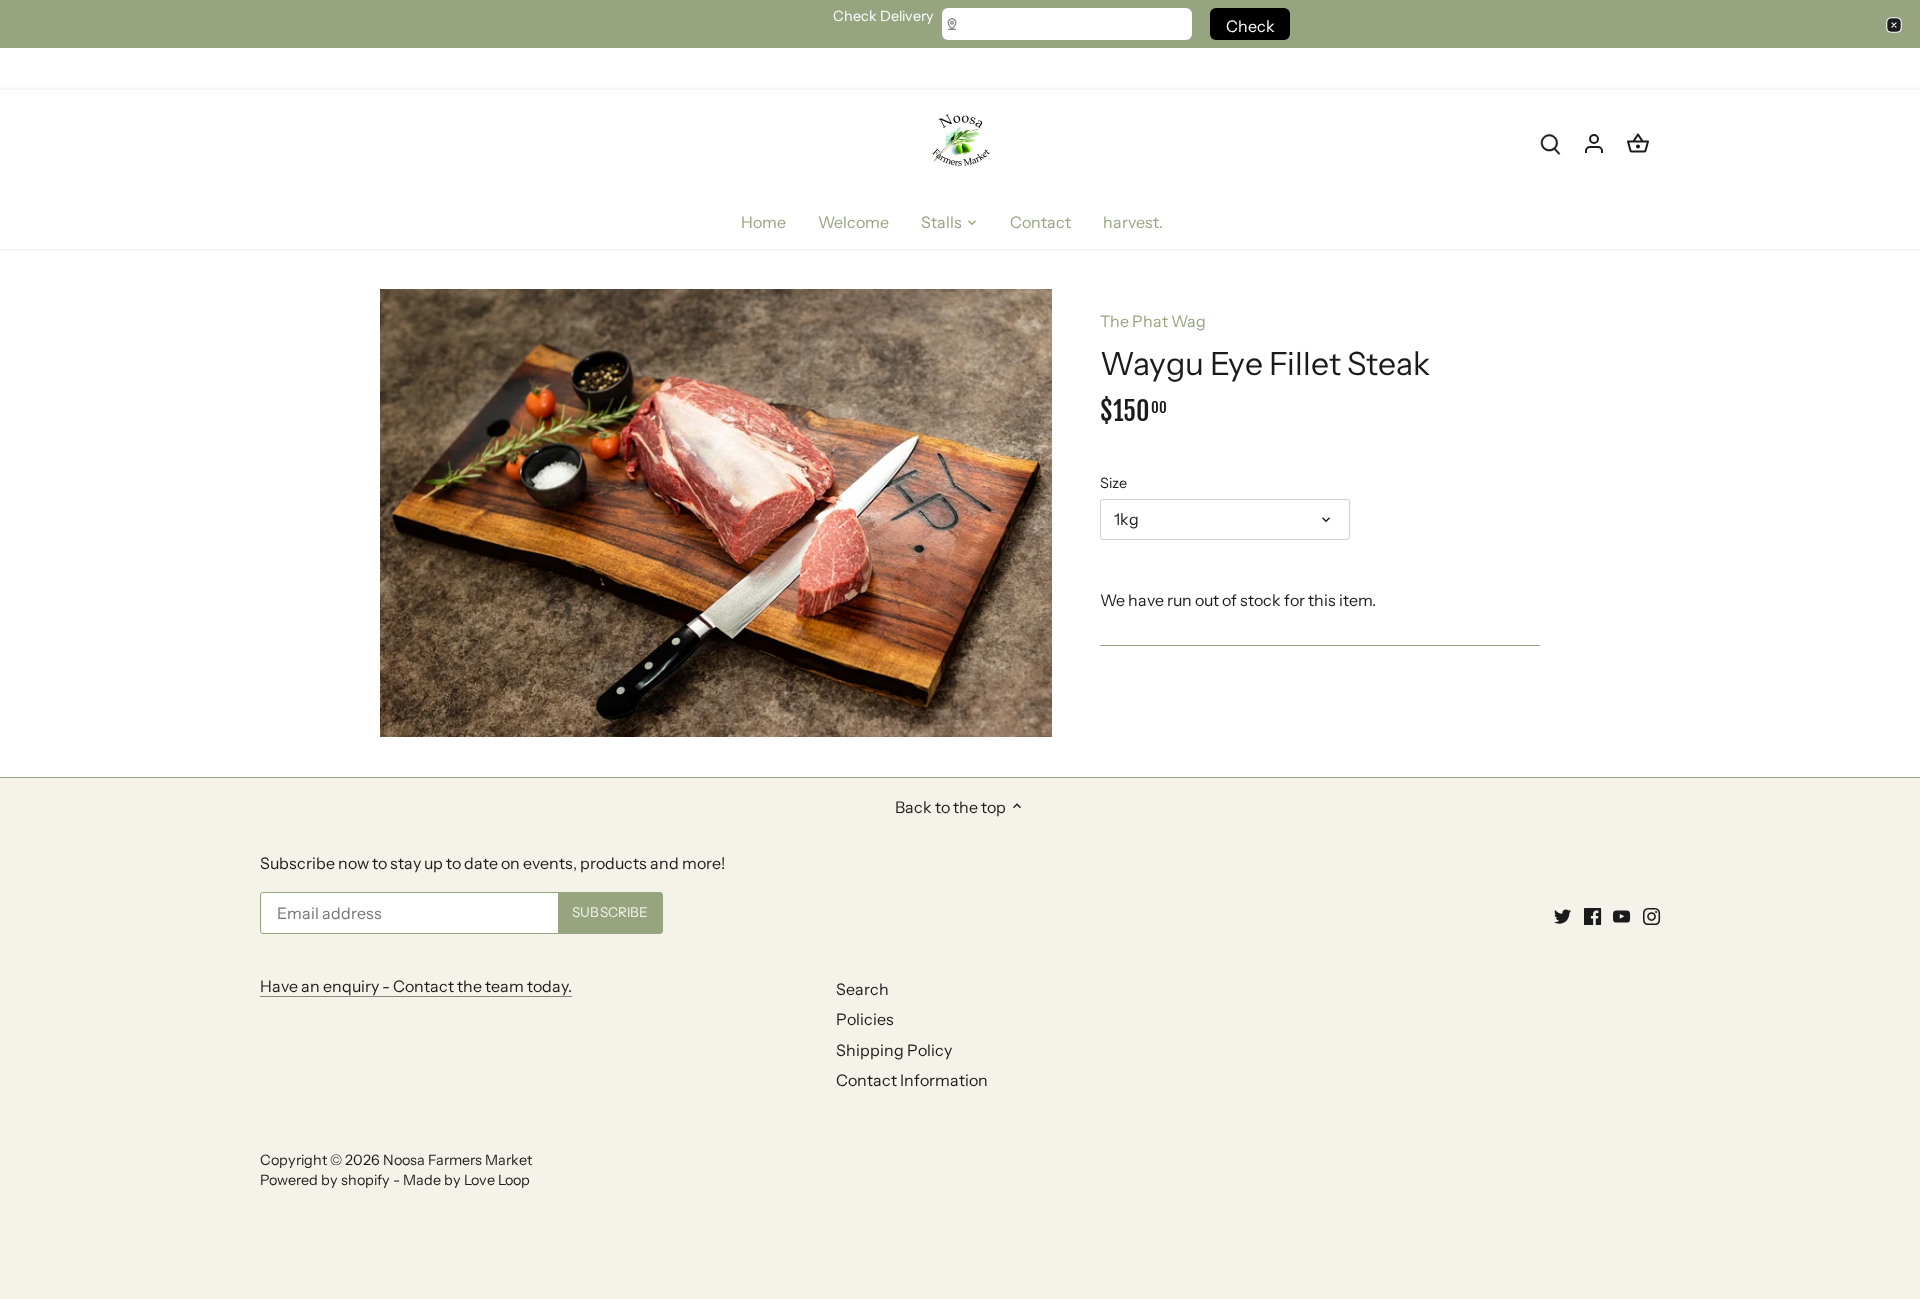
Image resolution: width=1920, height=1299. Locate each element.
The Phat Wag (1153, 321)
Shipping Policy (894, 1050)
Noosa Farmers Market (457, 1160)
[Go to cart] (1638, 142)
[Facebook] (1592, 915)
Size (1113, 483)
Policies (865, 1019)
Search (862, 989)
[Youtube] (1621, 915)
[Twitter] (1562, 915)
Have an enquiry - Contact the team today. (416, 986)
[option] (716, 513)
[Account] (1594, 142)
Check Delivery (883, 16)
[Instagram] (1651, 915)
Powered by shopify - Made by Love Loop (395, 1180)
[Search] (1550, 142)
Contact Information (912, 1080)
